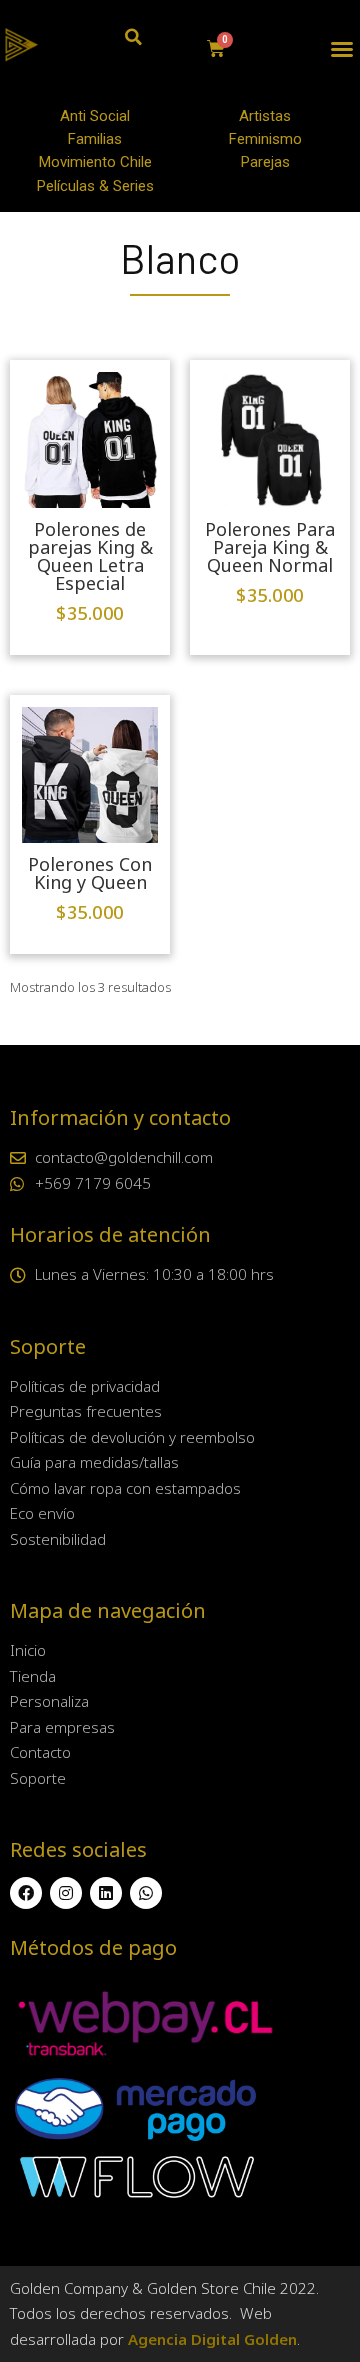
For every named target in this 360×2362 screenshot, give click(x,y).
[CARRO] (216, 49)
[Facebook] (26, 1893)
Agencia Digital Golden (212, 2339)
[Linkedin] (106, 1893)
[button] (342, 49)
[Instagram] (66, 1893)
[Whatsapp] (146, 1893)
